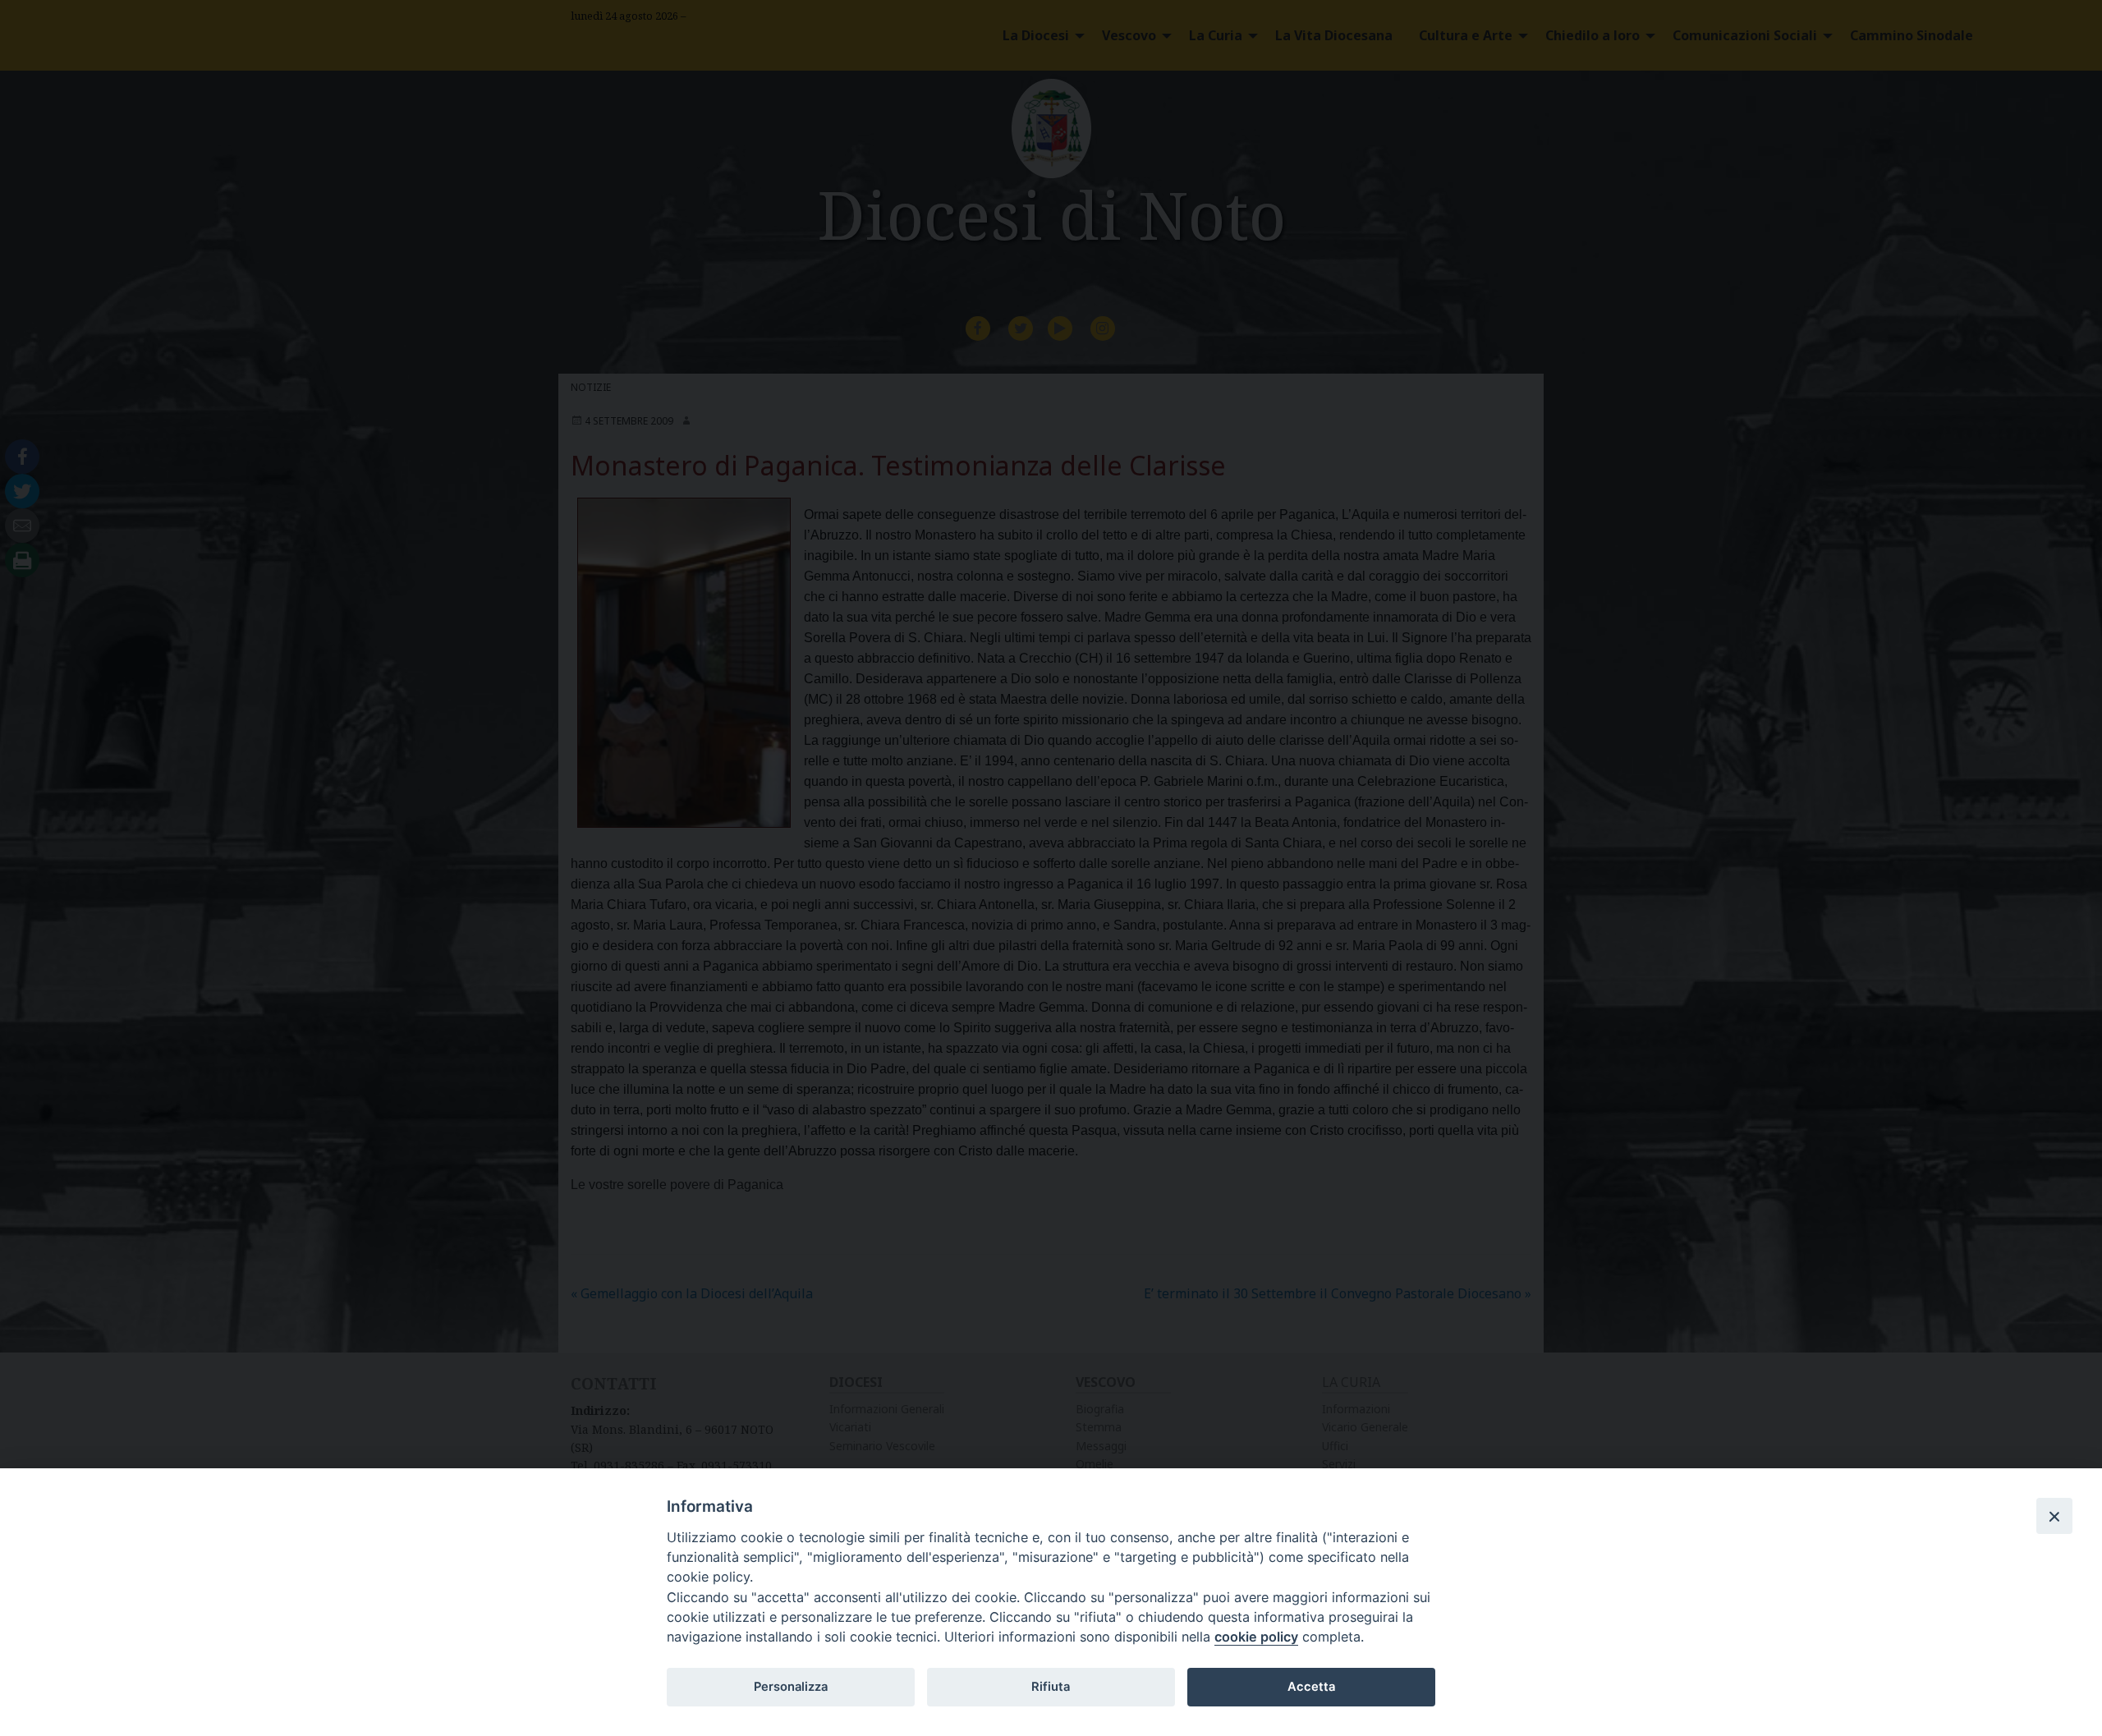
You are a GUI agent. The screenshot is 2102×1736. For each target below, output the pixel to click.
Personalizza (791, 1687)
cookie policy (1256, 1637)
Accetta (1311, 1687)
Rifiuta (1051, 1687)
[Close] (2054, 1516)
